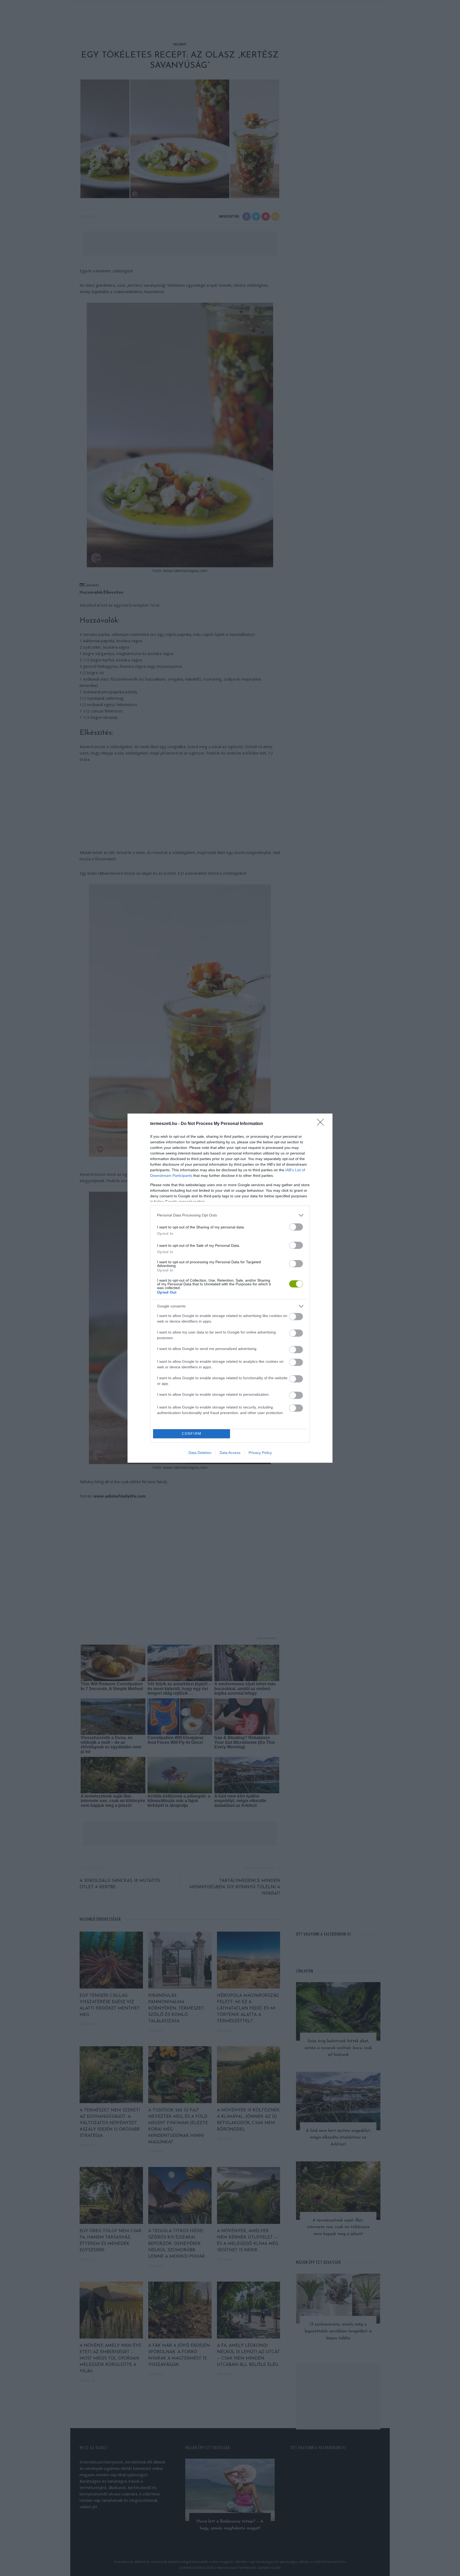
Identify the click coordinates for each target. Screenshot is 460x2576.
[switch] (296, 1227)
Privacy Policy (260, 1453)
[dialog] (230, 1288)
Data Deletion (200, 1453)
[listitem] (230, 1215)
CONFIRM (192, 1434)
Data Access (230, 1453)
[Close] (322, 1124)
